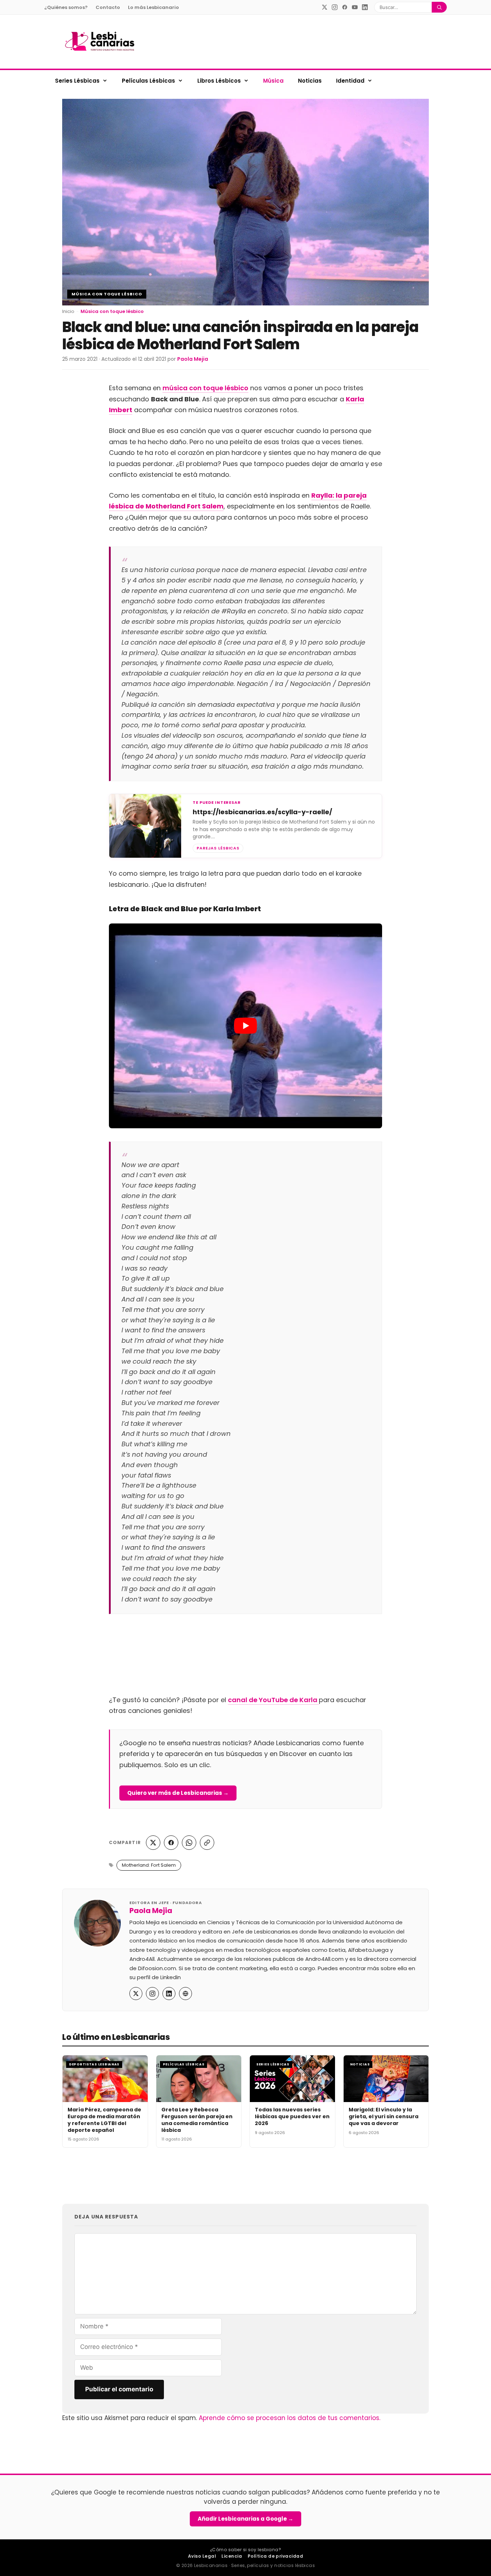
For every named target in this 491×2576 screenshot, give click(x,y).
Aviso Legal (202, 2556)
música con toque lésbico (205, 388)
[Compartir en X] (153, 1843)
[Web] (185, 1994)
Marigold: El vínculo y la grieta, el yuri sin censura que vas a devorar (384, 2116)
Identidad (350, 81)
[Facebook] (345, 7)
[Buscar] (439, 7)
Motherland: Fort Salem (149, 1865)
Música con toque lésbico (107, 294)
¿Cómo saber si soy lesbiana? (245, 2550)
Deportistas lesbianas (94, 2064)
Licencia (232, 2556)
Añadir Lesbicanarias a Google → (245, 2519)
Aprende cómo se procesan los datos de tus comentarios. (290, 2418)
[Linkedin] (365, 7)
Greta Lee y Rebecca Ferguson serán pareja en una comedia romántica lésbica (197, 2120)
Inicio (68, 311)
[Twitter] (325, 7)
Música (273, 81)
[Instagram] (335, 7)
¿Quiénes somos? (66, 7)
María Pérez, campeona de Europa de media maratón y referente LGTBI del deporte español (104, 2120)
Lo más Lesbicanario (153, 7)
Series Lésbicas (77, 81)
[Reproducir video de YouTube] (245, 1026)
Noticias (310, 81)
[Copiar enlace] (207, 1843)
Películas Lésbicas (148, 81)
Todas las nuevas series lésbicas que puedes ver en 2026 (292, 2116)
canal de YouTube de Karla (273, 1700)
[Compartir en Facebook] (171, 1843)
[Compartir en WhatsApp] (189, 1843)
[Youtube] (355, 7)
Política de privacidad (276, 2556)
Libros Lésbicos (219, 81)
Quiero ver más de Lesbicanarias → (178, 1793)
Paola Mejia (151, 1911)
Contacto (108, 7)
